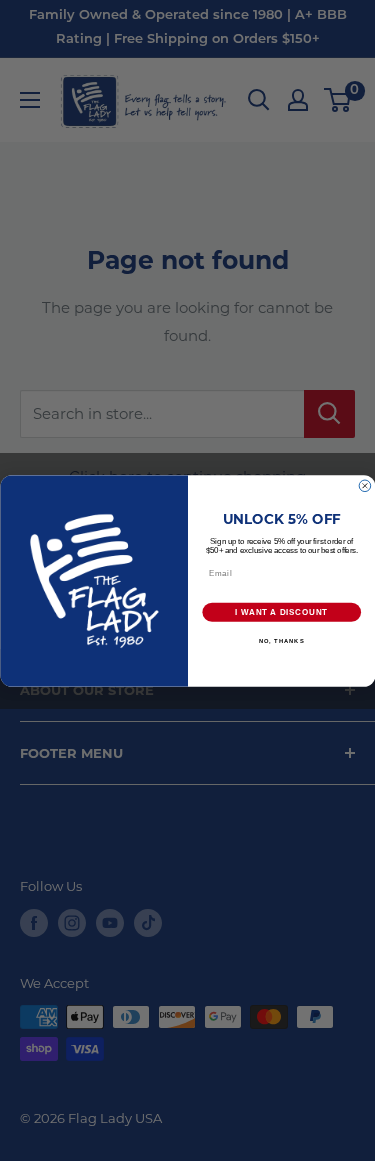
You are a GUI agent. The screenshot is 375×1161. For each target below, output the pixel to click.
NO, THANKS (281, 640)
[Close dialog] (365, 486)
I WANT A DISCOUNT (281, 612)
